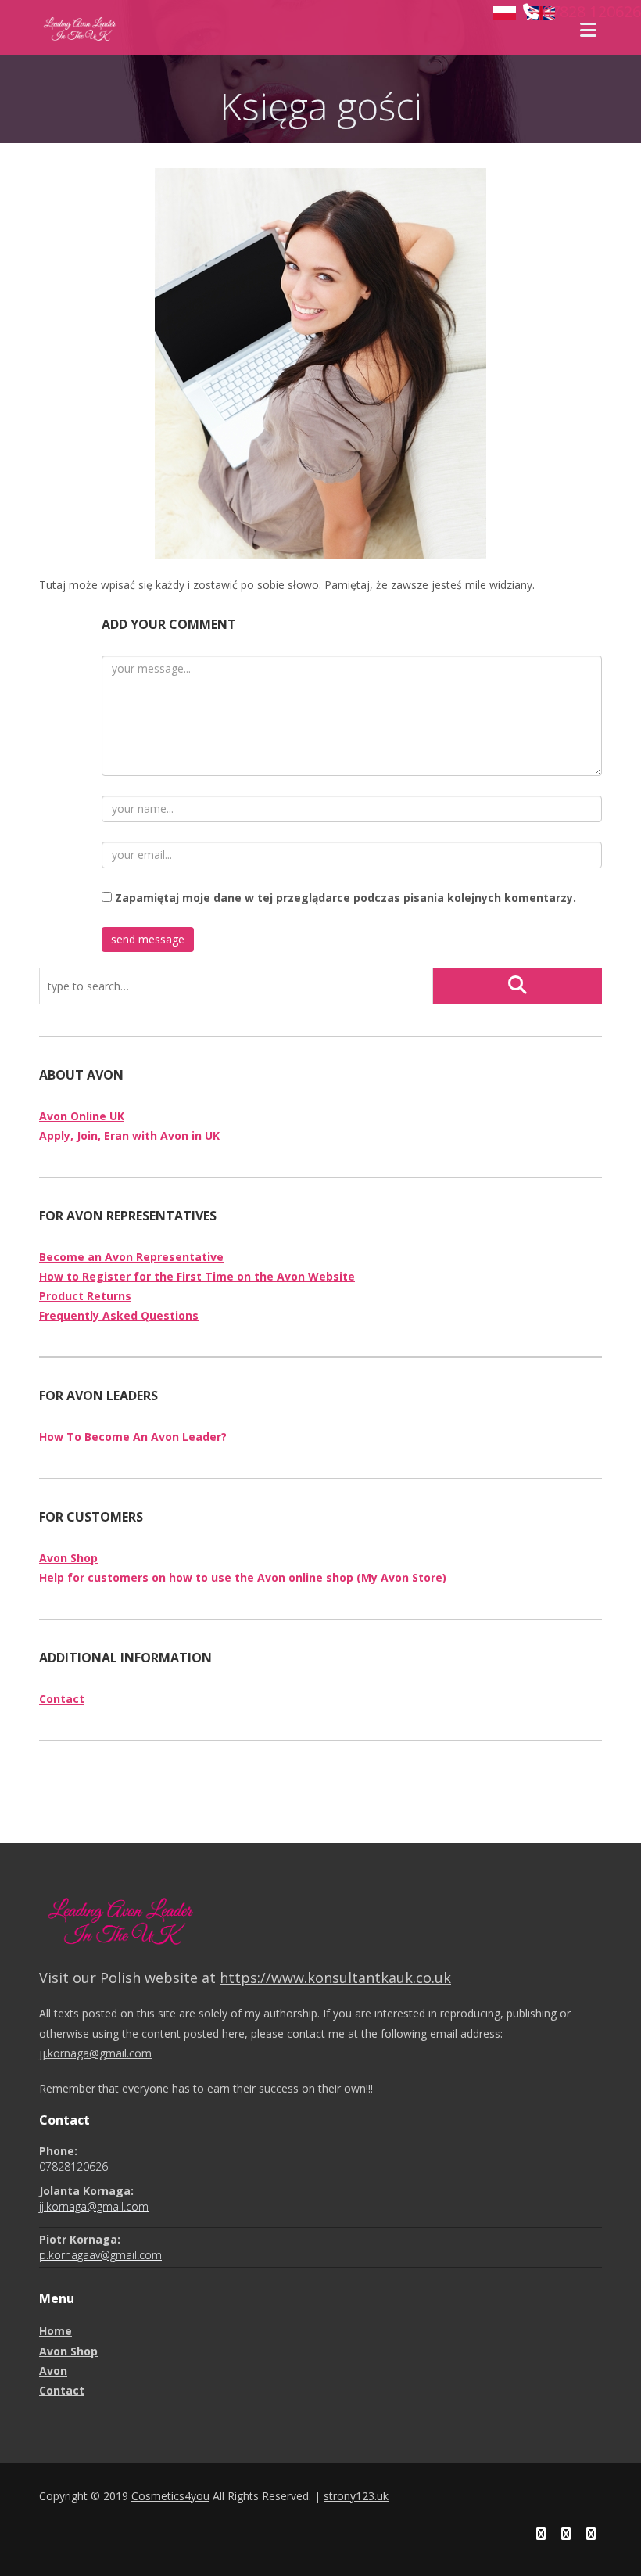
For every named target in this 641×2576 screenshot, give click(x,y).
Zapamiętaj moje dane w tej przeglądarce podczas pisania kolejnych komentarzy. (346, 898)
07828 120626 (592, 11)
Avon (53, 2371)
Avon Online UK (82, 1116)
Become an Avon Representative (131, 1257)
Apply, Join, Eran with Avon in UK (129, 1135)
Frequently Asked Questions (119, 1315)
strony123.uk (356, 2496)
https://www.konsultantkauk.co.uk (335, 1978)
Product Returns (85, 1296)
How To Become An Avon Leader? (133, 1437)
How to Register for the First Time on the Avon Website (197, 1276)
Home (56, 2331)
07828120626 (73, 2166)
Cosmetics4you (170, 2496)
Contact (62, 1699)
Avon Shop (68, 1558)
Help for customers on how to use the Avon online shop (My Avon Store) (243, 1577)
